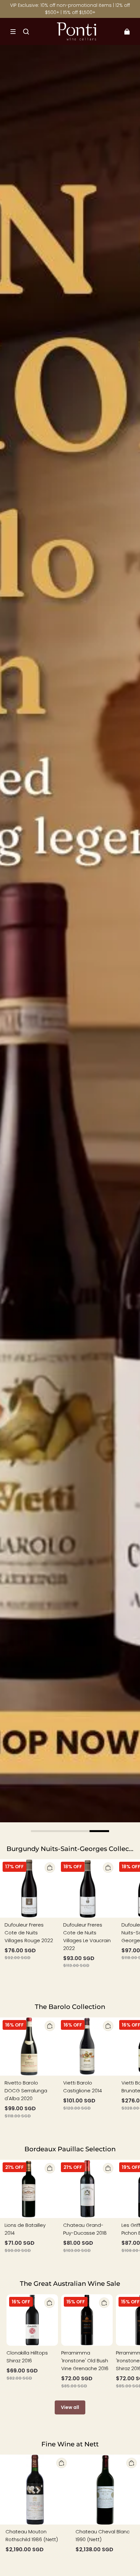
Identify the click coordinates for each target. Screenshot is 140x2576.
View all (70, 2407)
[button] (13, 32)
